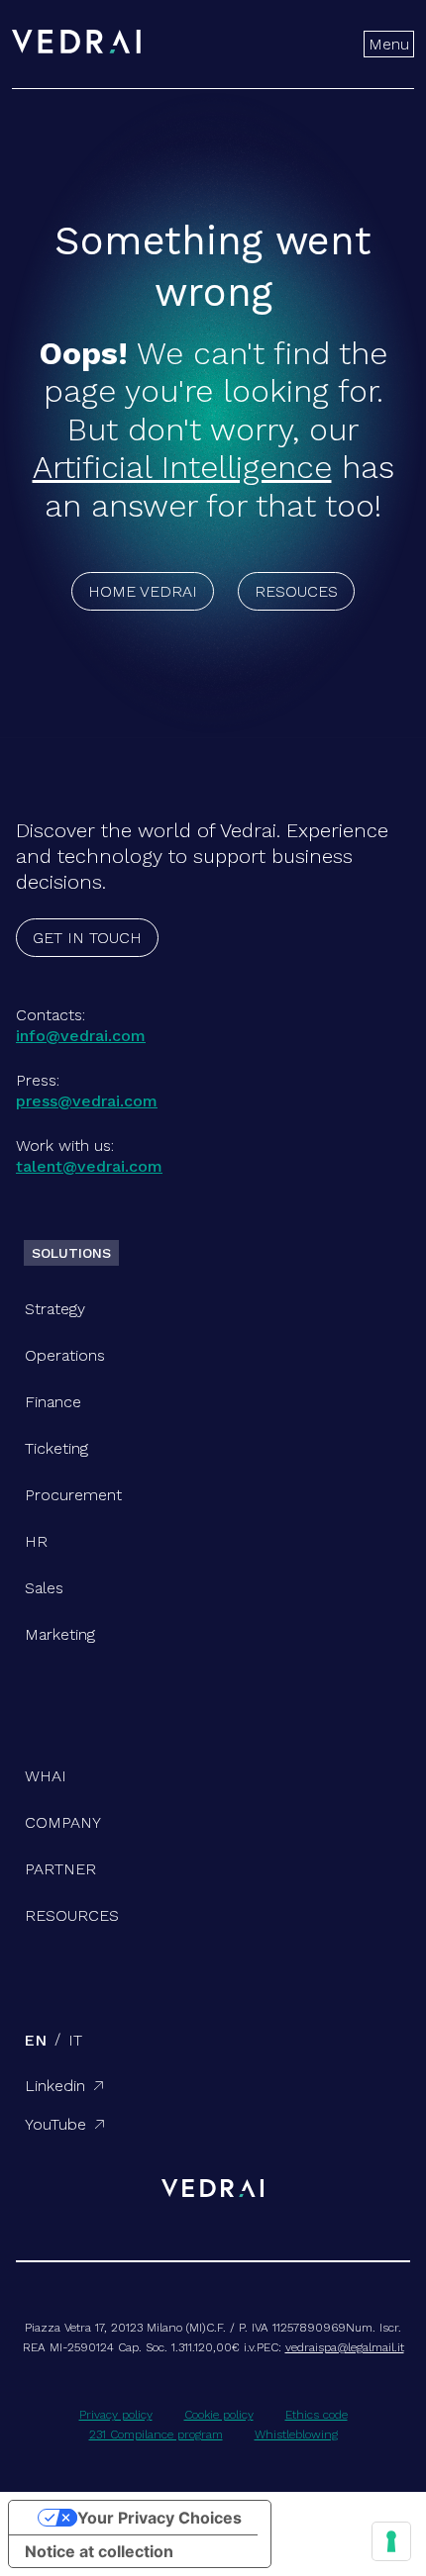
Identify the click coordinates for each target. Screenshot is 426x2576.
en (35, 2040)
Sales (44, 1588)
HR (36, 1541)
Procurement (73, 1495)
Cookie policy (219, 2415)
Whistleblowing (296, 2434)
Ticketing (56, 1448)
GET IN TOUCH (87, 938)
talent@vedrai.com (89, 1166)
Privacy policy (116, 2415)
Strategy (55, 1309)
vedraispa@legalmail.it (345, 2347)
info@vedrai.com (81, 1036)
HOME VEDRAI (143, 591)
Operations (65, 1355)
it (75, 2040)
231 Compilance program (156, 2434)
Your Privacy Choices (160, 2518)
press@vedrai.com (87, 1101)
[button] (389, 44)
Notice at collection (99, 2551)
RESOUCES (296, 591)
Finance (53, 1402)
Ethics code (317, 2415)
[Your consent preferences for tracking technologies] (391, 2541)
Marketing (60, 1634)
